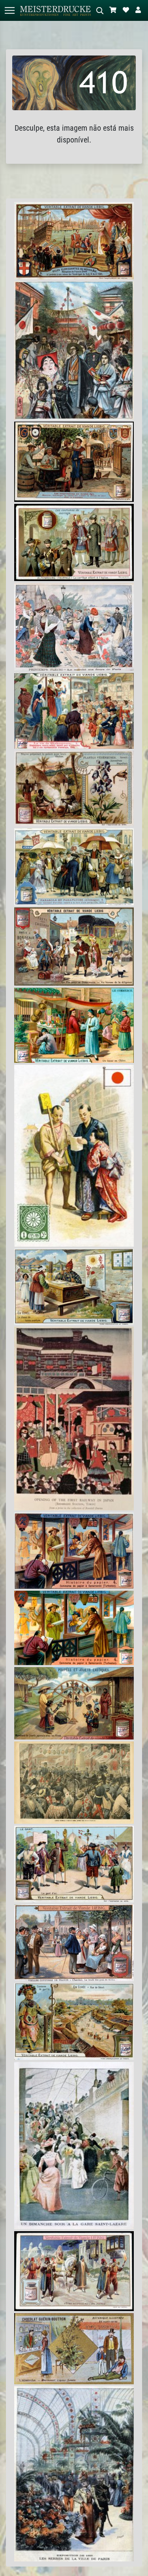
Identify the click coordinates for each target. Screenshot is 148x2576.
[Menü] (9, 10)
